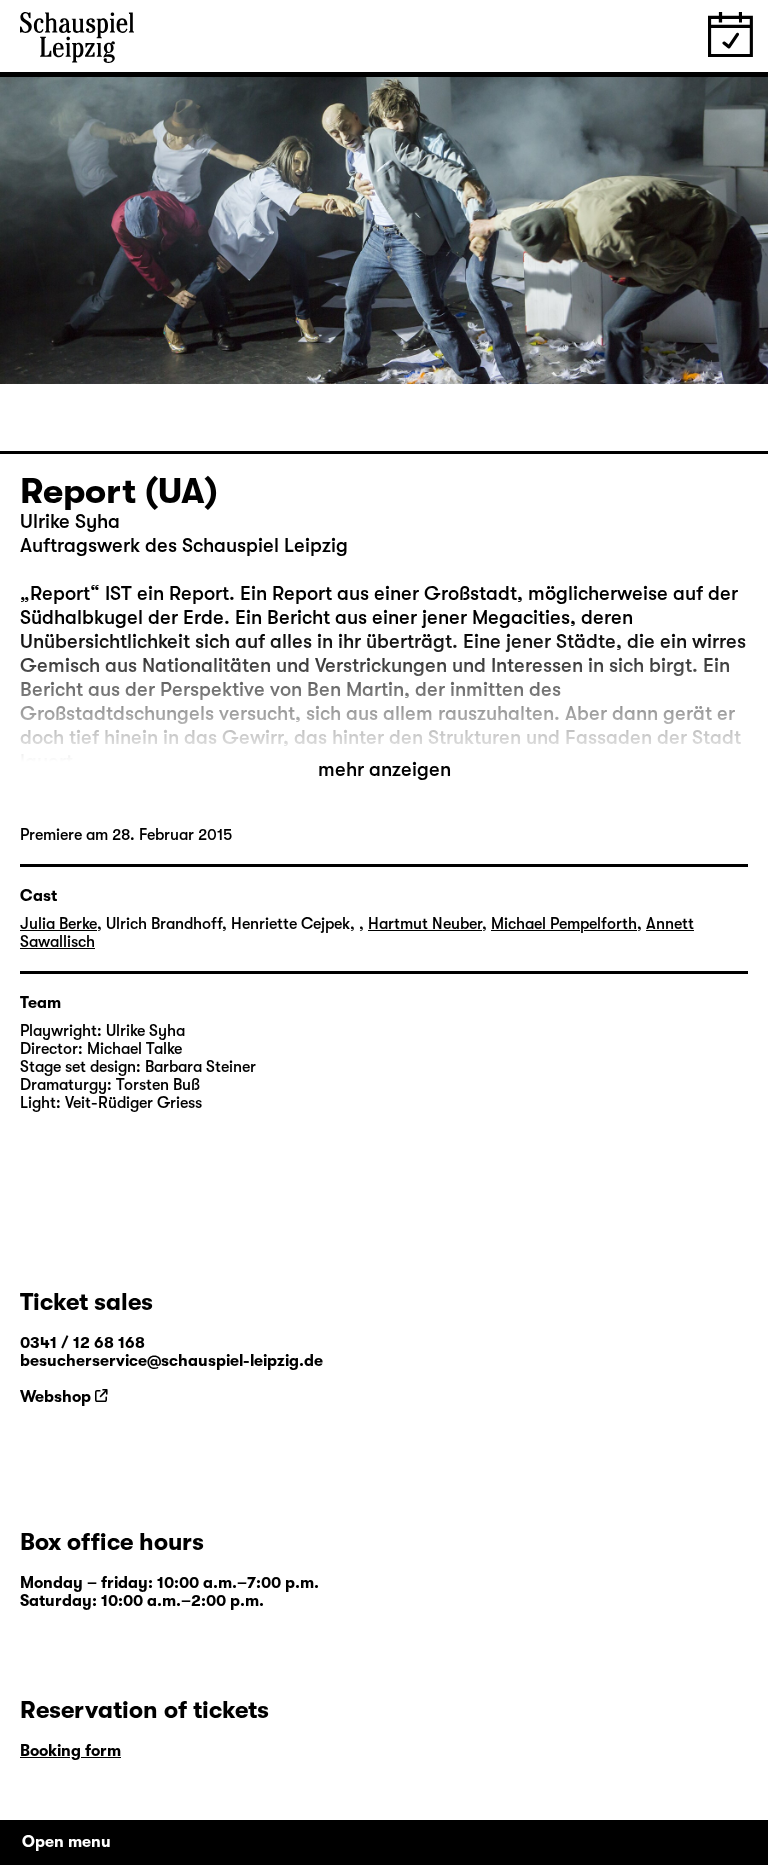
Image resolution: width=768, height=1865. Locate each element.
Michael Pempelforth (564, 924)
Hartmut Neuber (425, 924)
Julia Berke (58, 924)
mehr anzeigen (384, 769)
